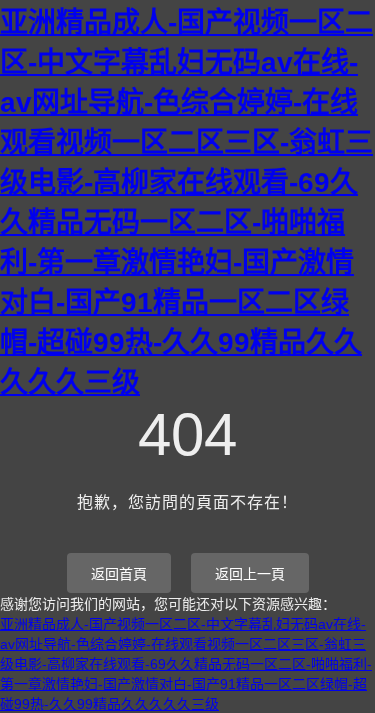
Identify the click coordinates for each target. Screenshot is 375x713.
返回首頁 (119, 574)
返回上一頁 (250, 574)
